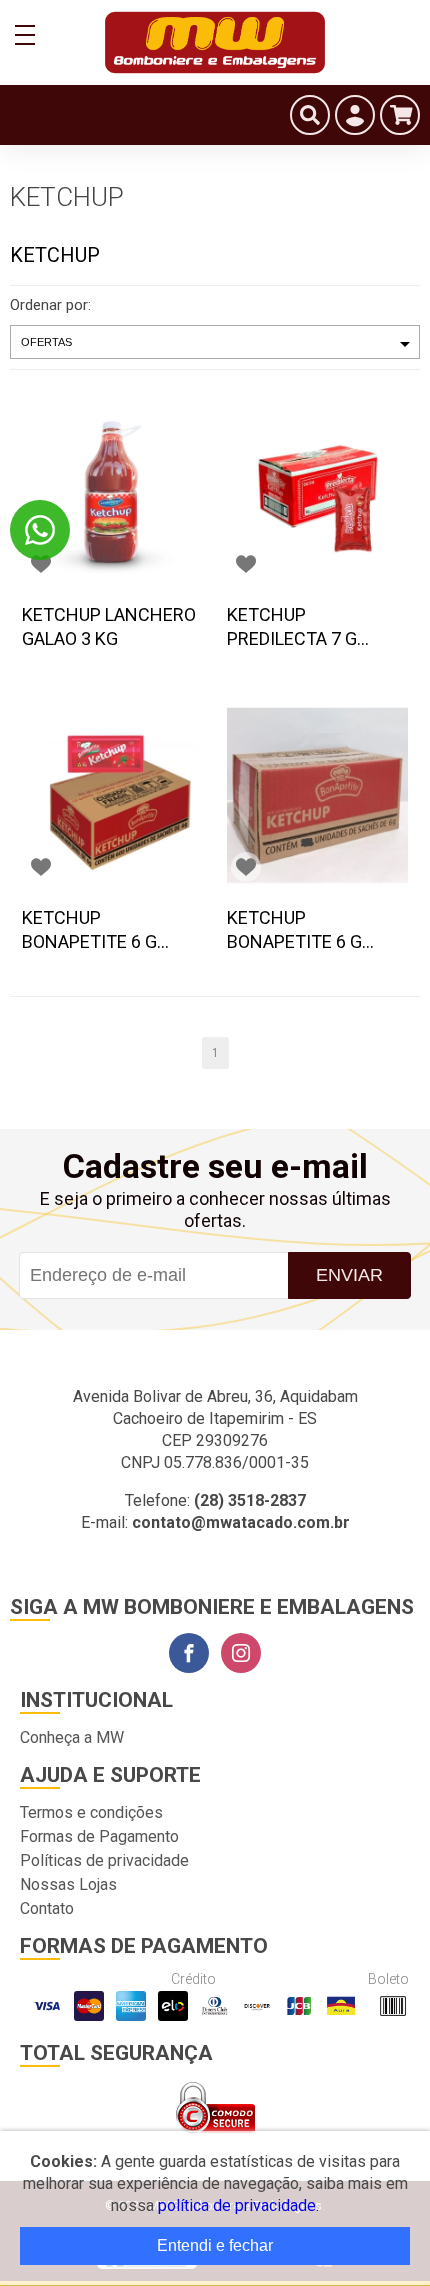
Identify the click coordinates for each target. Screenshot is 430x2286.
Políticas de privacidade (104, 1860)
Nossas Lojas (68, 1884)
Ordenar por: (50, 305)
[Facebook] (189, 1653)
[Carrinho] (400, 115)
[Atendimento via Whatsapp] (40, 530)
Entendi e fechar (215, 2245)
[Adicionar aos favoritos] (41, 564)
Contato (47, 1908)
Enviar (349, 1275)
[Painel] (355, 115)
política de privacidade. (238, 2205)
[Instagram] (241, 1653)
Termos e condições (91, 1812)
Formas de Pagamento (99, 1836)
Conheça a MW (72, 1737)
